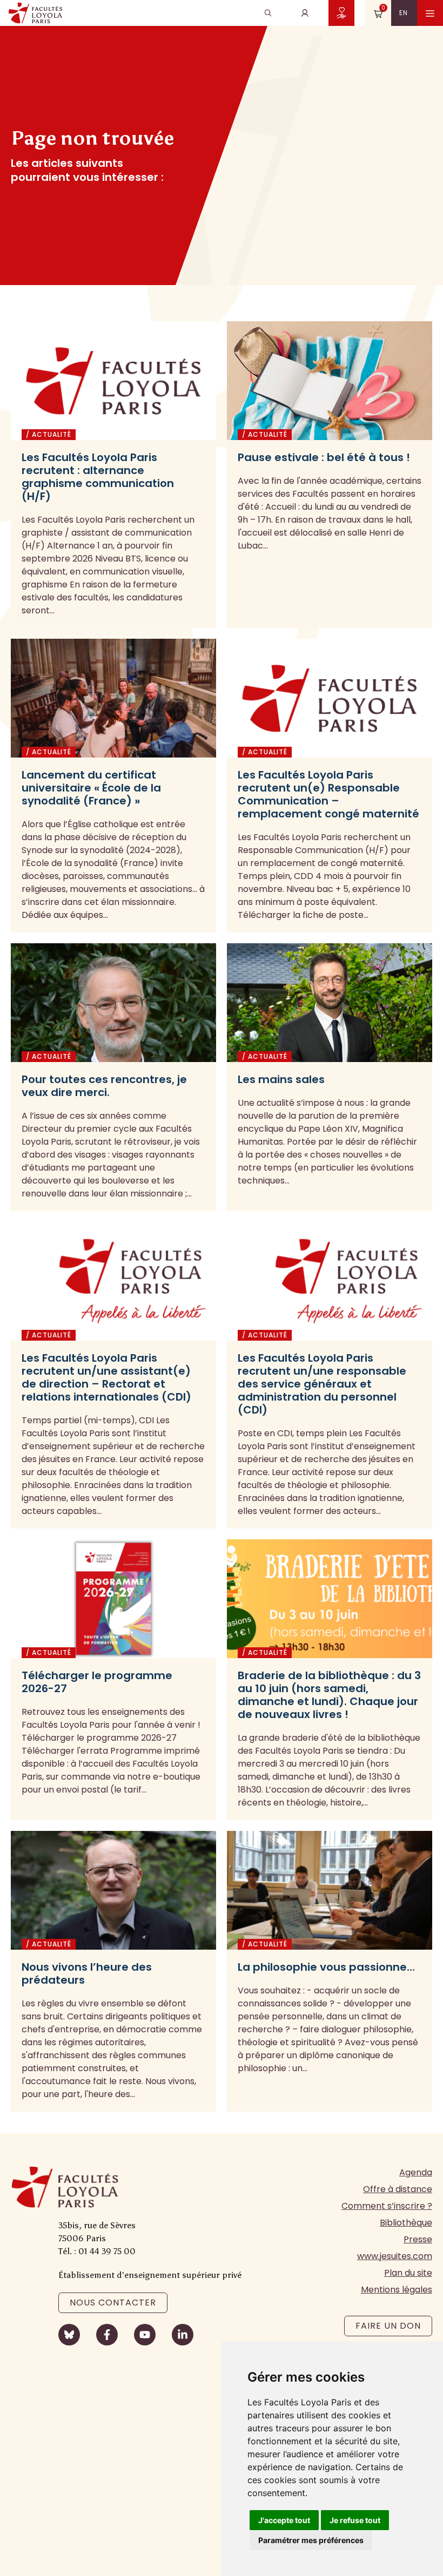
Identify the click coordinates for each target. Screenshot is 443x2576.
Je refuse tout (355, 2520)
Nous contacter (113, 2303)
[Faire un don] (341, 13)
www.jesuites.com (395, 2256)
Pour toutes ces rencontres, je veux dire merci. (104, 1086)
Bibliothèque (406, 2223)
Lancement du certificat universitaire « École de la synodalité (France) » (91, 788)
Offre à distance (398, 2189)
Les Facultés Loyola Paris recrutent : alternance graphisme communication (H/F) (98, 477)
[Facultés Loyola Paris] (35, 13)
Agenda (416, 2172)
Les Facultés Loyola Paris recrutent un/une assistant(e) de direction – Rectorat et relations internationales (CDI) (106, 1377)
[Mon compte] (305, 13)
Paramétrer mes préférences (311, 2540)
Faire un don (388, 2326)
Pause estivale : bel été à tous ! (324, 457)
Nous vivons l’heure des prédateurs (87, 1973)
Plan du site (408, 2273)
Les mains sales (281, 1079)
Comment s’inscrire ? (387, 2206)
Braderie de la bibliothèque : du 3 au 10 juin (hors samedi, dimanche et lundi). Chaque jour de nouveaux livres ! (329, 1695)
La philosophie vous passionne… (326, 1967)
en (404, 13)
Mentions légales (397, 2290)
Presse (418, 2239)
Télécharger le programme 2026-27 (97, 1682)
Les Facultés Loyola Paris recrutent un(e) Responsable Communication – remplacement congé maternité (328, 794)
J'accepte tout (284, 2520)
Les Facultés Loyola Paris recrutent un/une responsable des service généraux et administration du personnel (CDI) (322, 1384)
